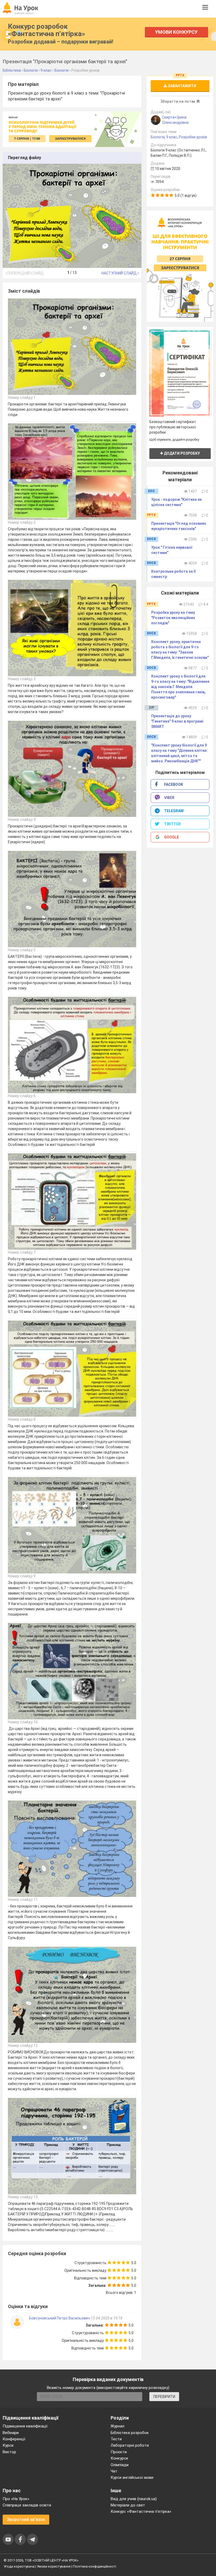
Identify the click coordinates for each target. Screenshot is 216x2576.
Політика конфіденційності (95, 2566)
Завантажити (182, 86)
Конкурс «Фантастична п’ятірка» (141, 2511)
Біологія (158, 137)
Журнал (117, 2426)
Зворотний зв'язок (26, 2519)
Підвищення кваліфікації (25, 2426)
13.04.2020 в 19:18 (107, 2318)
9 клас (172, 137)
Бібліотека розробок (130, 2433)
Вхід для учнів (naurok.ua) (134, 2499)
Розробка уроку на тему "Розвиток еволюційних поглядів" (173, 618)
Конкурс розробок (46, 30)
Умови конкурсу (176, 32)
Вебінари (11, 2433)
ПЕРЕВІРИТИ (164, 2397)
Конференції (14, 2439)
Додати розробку (181, 453)
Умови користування (54, 2566)
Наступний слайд (119, 273)
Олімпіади (120, 2465)
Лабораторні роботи (130, 2445)
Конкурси (119, 2458)
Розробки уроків (193, 137)
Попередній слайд (25, 273)
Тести (116, 2439)
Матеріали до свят (128, 2505)
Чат (114, 2471)
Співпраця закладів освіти (27, 2505)
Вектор (9, 2452)
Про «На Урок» (16, 2499)
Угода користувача (19, 2566)
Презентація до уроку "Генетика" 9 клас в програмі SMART (177, 721)
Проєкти (119, 2452)
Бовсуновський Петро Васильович (59, 2318)
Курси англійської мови (132, 2477)
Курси (8, 2445)
